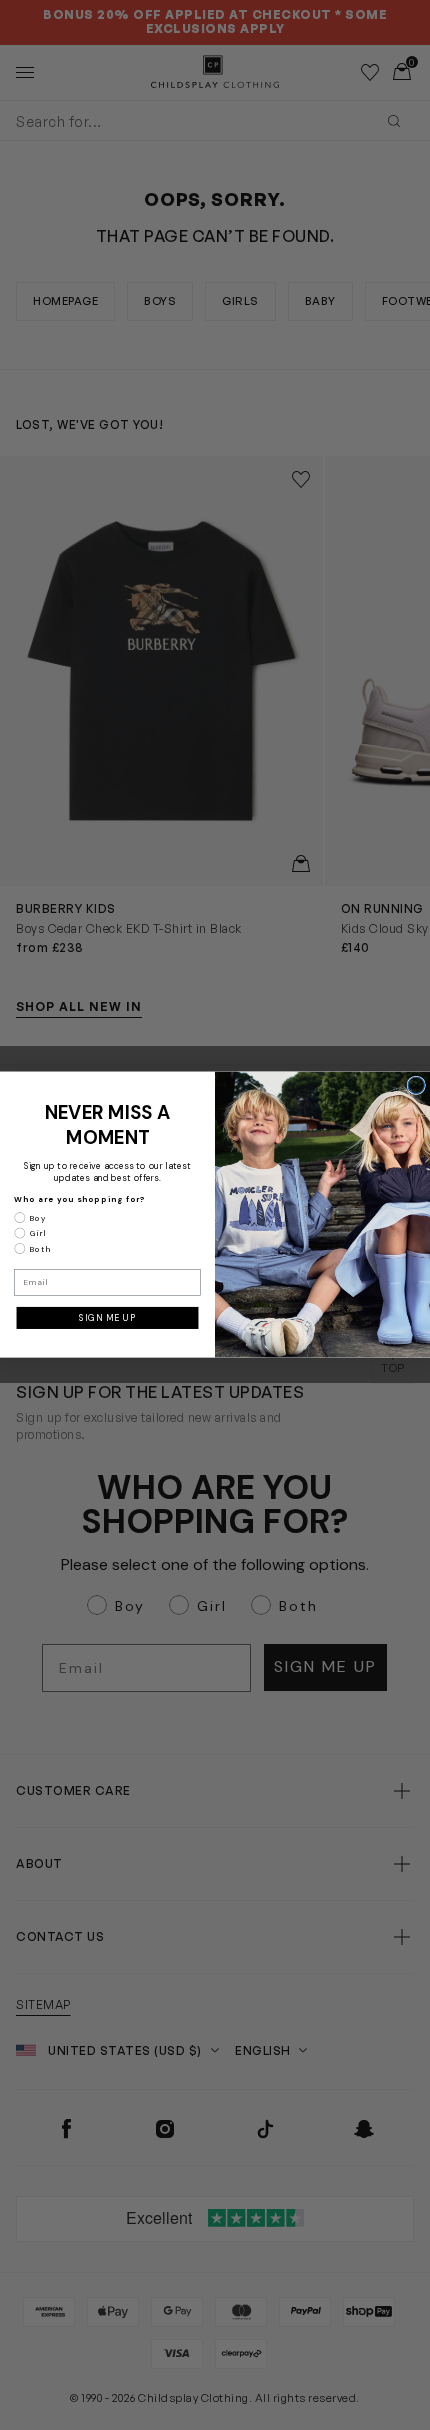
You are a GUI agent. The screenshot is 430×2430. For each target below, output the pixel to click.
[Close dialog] (416, 1085)
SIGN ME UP (107, 1318)
